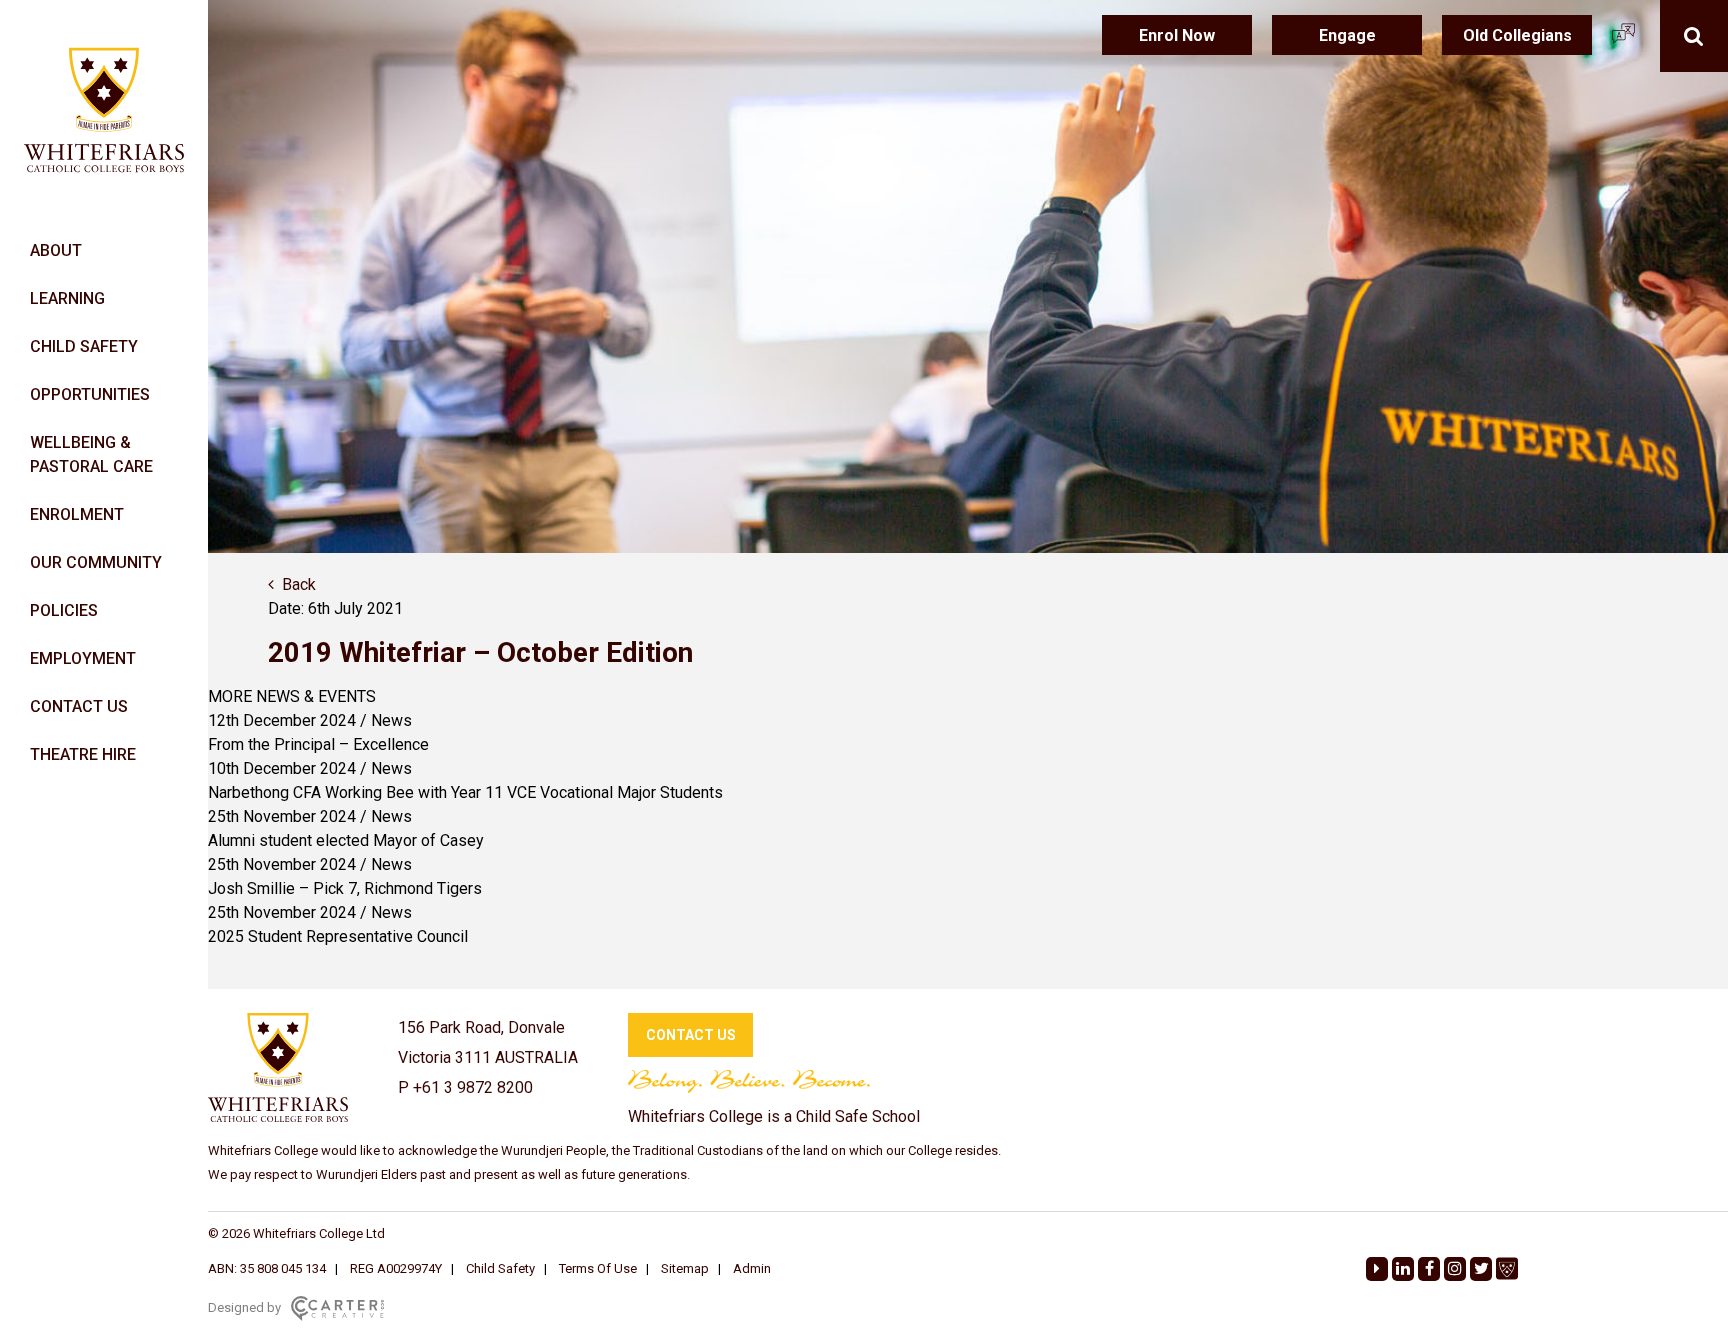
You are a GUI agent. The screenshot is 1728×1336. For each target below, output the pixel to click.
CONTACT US (79, 706)
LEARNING (67, 298)
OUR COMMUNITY (96, 562)
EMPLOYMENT (83, 658)
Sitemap (685, 1268)
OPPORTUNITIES (90, 394)
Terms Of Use (598, 1268)
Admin (752, 1268)
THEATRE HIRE (83, 754)
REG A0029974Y (396, 1268)
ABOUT (56, 250)
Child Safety (500, 1268)
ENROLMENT (77, 514)
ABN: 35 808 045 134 (267, 1268)
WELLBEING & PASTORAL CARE (91, 454)
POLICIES (64, 610)
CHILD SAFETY (84, 346)
